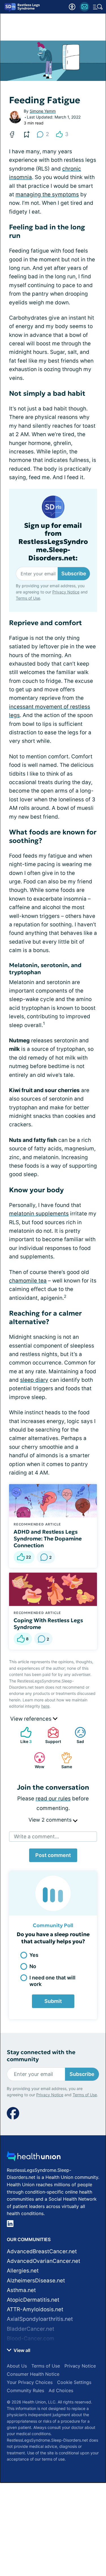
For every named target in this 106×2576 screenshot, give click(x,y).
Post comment (53, 1855)
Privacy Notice (66, 592)
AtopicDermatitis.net (33, 2300)
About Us (17, 2366)
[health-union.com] (34, 2158)
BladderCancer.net (31, 2329)
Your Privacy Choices (30, 2382)
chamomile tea (28, 1281)
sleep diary (34, 1380)
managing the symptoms (47, 194)
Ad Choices (61, 2390)
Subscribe (74, 573)
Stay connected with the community (41, 2056)
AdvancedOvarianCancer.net (44, 2261)
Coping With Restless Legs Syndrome (48, 1624)
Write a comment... (36, 1836)
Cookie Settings (74, 2382)
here (45, 1706)
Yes (34, 1955)
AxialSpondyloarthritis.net (40, 2319)
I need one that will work (52, 1981)
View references (32, 1719)
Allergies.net (23, 2271)
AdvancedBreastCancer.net (42, 2251)
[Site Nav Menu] (98, 7)
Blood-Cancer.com (31, 2339)
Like (23, 1735)
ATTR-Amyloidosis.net (35, 2309)
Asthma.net (21, 2290)
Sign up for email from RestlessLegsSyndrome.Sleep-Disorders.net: (53, 542)
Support (51, 1735)
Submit (53, 2001)
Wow (36, 1760)
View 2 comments (51, 1820)
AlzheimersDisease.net (36, 2281)
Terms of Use (28, 598)
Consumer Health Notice (33, 2374)
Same (64, 1760)
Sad (76, 1735)
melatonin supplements (39, 1214)
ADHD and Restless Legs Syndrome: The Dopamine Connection (48, 1538)
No (33, 1966)
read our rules (53, 1799)
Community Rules (25, 2390)
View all (21, 2350)
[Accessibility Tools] (72, 7)
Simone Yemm (43, 111)
